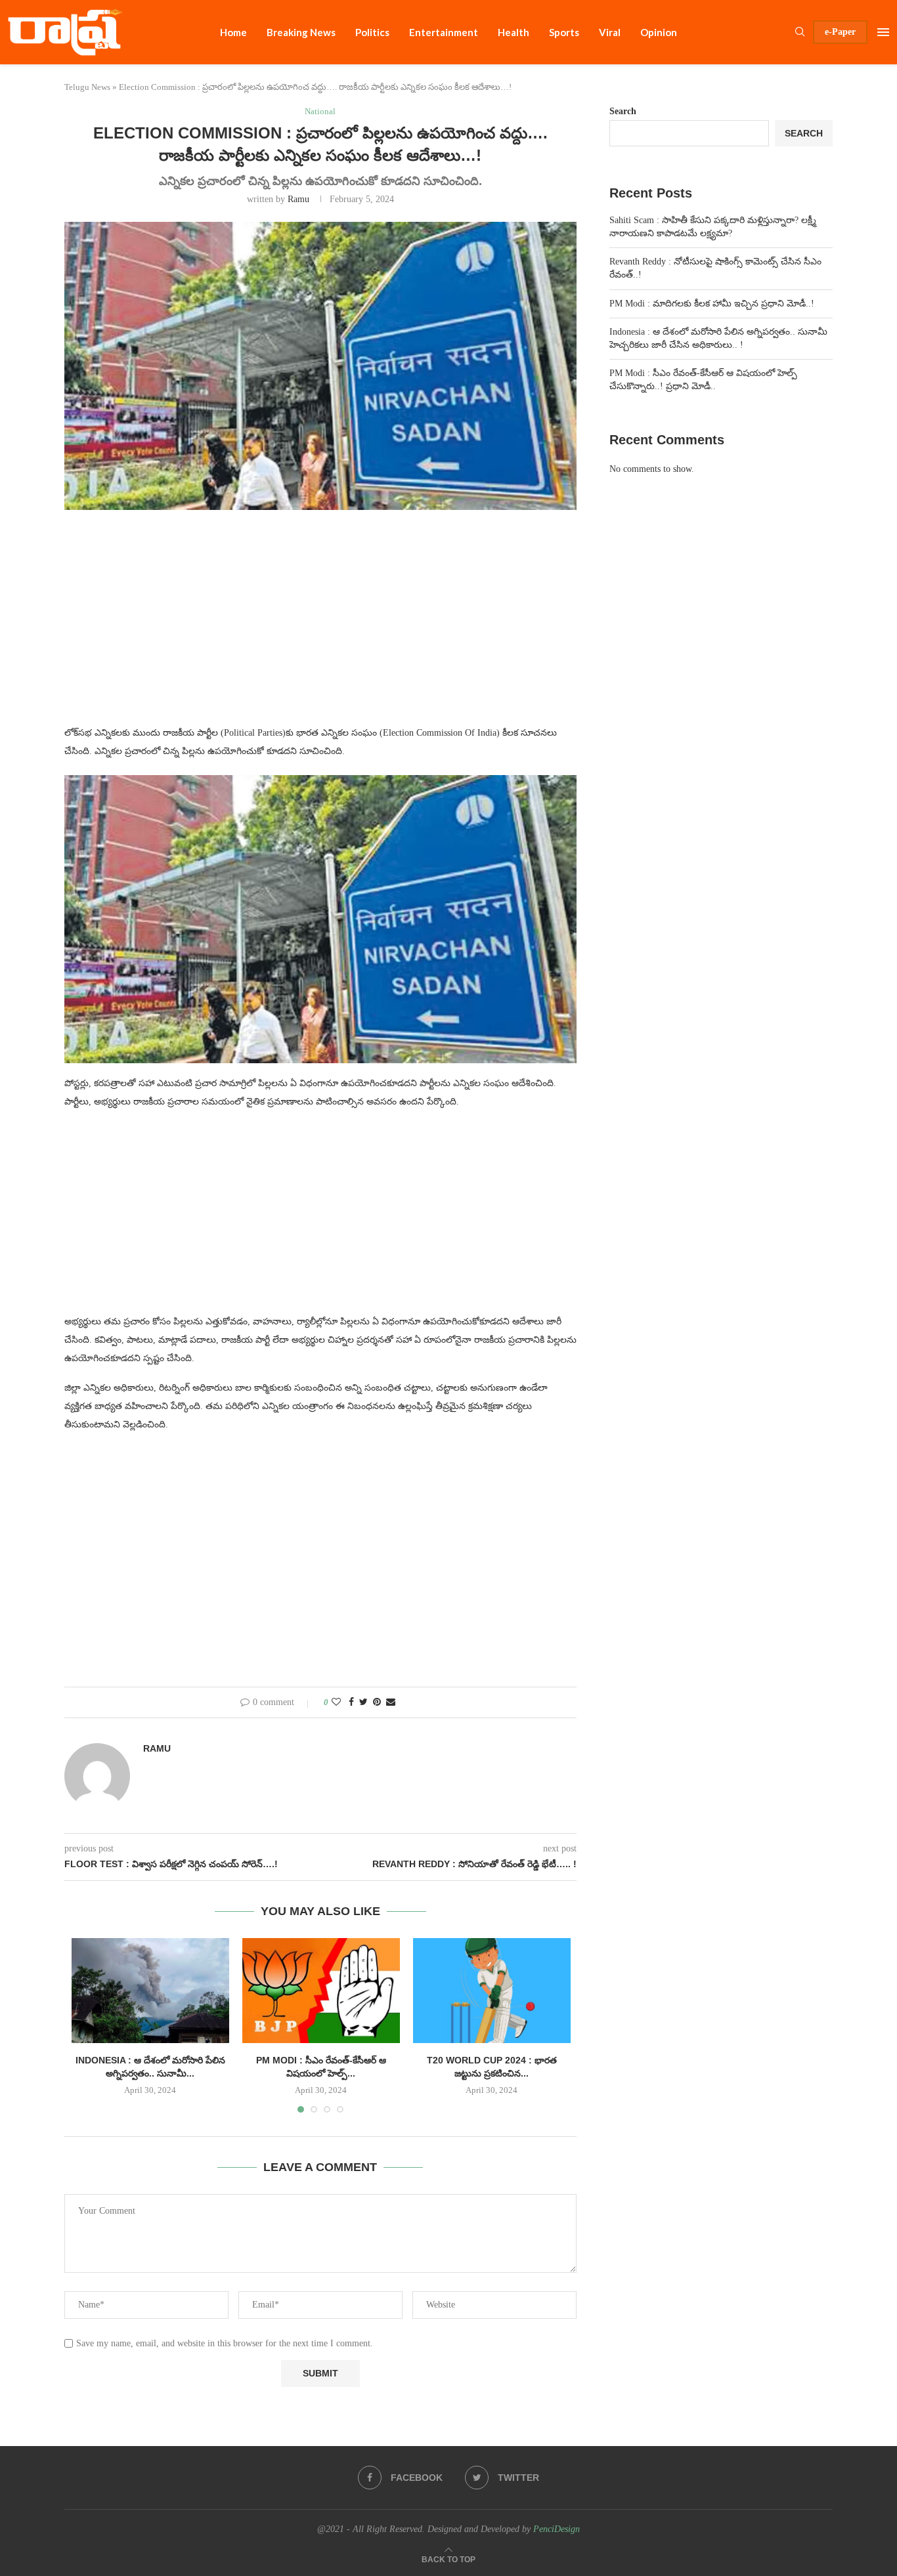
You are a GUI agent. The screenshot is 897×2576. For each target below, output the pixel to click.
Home (233, 32)
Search (623, 111)
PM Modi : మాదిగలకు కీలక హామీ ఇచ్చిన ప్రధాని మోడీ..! (712, 304)
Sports (564, 32)
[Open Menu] (883, 32)
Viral (610, 32)
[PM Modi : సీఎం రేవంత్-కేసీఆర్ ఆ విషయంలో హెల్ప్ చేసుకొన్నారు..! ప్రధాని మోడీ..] (321, 1991)
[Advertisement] (320, 625)
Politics (372, 32)
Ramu (298, 199)
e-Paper (840, 32)
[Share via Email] (391, 1702)
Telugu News (87, 87)
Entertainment (444, 32)
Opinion (659, 32)
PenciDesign (557, 2529)
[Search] (800, 32)
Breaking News (301, 32)
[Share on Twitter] (363, 1702)
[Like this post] (336, 1702)
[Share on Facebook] (351, 1702)
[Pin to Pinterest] (377, 1702)
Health (514, 32)
